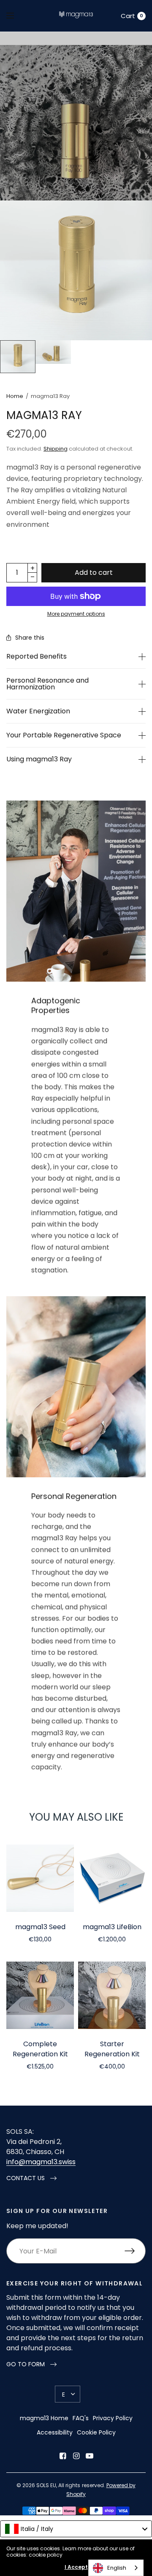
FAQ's (81, 2418)
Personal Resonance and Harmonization (47, 684)
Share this (30, 638)
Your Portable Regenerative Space (64, 735)
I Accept (76, 2567)
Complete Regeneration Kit (40, 2049)
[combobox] (76, 2529)
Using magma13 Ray (39, 759)
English (117, 2568)
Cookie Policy (96, 2432)
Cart (128, 16)
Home (15, 396)
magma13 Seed (40, 1927)
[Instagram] (76, 2456)
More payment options (76, 614)
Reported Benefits (37, 657)
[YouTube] (90, 2456)
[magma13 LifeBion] (112, 1878)
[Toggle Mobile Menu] (16, 16)
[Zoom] (76, 270)
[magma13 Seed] (40, 1878)
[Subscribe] (135, 2251)
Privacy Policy (113, 2418)
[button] (31, 2178)
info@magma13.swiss (41, 2162)
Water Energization (38, 711)
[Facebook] (62, 2456)
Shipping (56, 449)
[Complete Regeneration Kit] (40, 1995)
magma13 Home (44, 2418)
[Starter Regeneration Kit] (112, 1995)
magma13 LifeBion (112, 1927)
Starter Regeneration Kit (112, 2049)
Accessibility (55, 2432)
